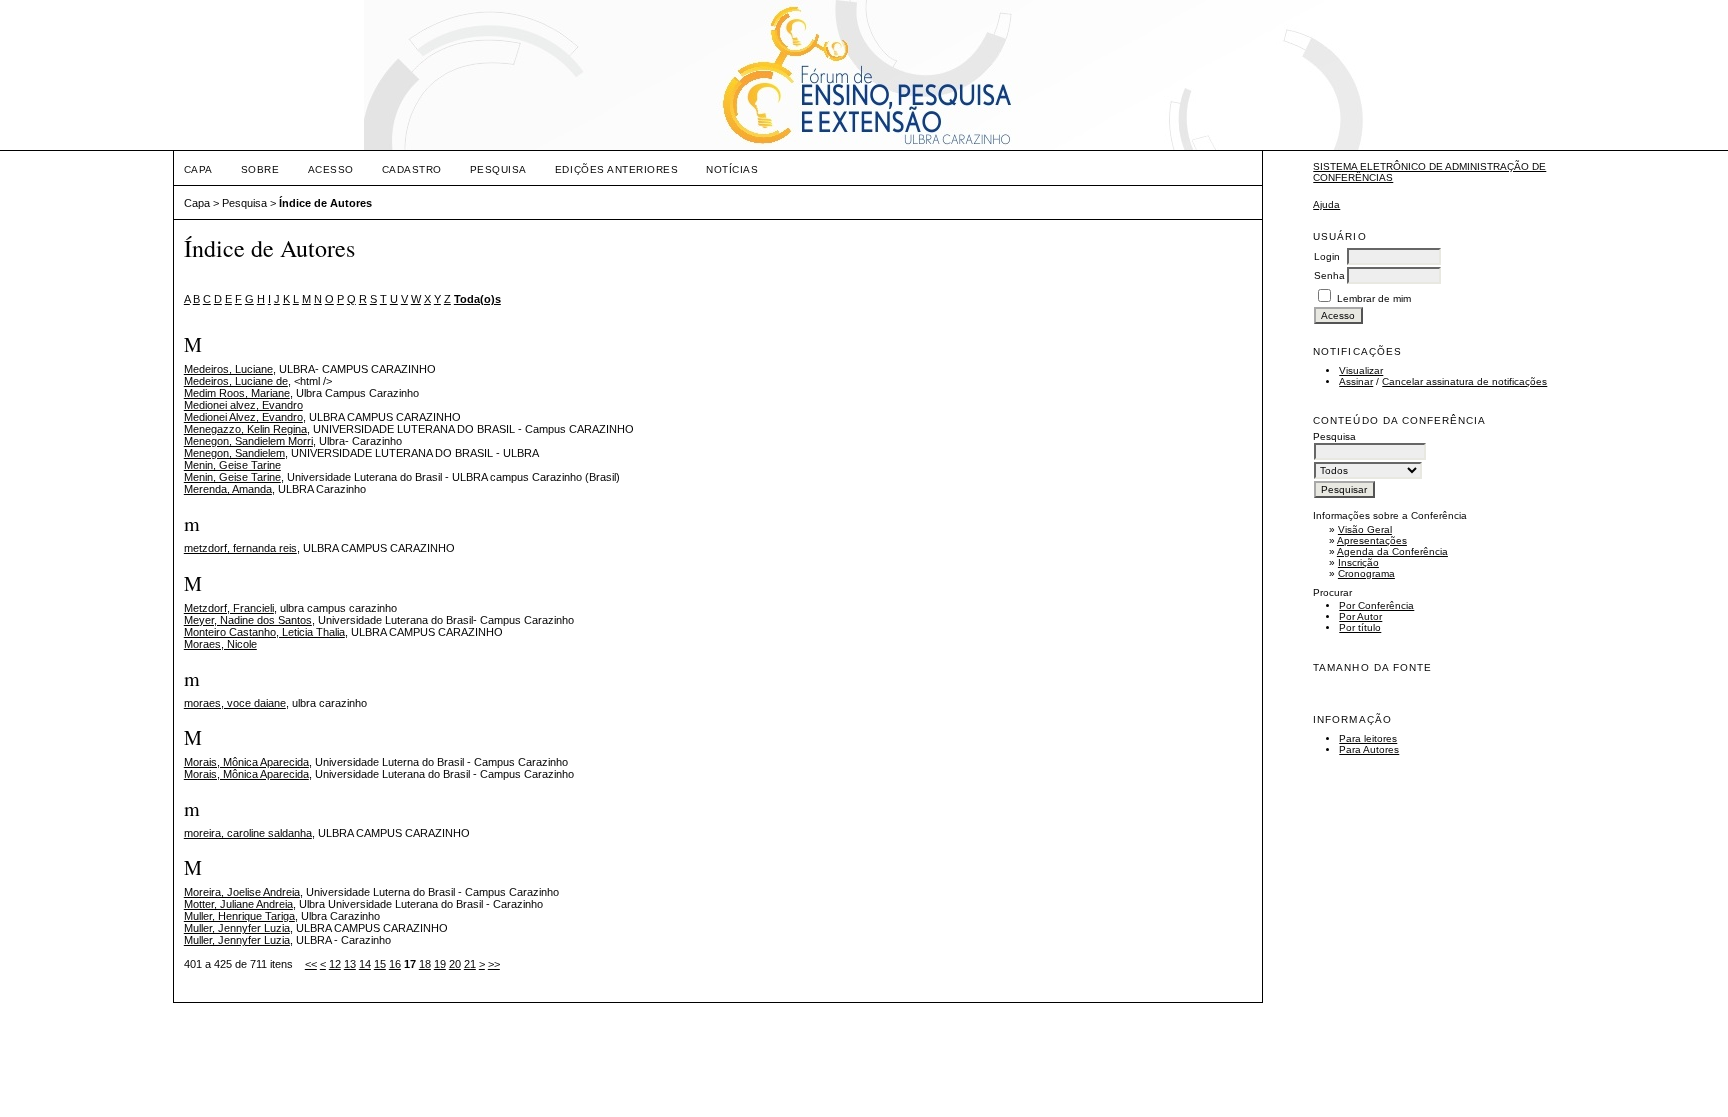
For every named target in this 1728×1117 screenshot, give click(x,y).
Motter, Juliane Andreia (238, 904)
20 (455, 964)
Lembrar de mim (1374, 298)
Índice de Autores (325, 203)
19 (440, 964)
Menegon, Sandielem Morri (248, 441)
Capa (198, 169)
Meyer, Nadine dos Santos (248, 620)
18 (425, 964)
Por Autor (1360, 616)
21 (470, 964)
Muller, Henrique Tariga (239, 916)
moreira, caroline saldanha (248, 833)
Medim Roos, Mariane (237, 393)
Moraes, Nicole (220, 644)
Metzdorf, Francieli (229, 608)
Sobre (260, 169)
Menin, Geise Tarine (232, 465)
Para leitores (1368, 738)
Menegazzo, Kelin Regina (245, 429)
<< (311, 964)
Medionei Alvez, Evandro (243, 417)
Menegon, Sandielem (234, 453)
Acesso (331, 169)
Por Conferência (1376, 605)
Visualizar (1361, 370)
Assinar (1356, 381)
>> (494, 964)
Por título (1360, 627)
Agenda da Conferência (1392, 551)
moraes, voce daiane (235, 703)
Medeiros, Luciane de (236, 381)
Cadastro (412, 169)
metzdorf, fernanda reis (240, 548)
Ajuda (1326, 204)
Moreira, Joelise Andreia (242, 892)
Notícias (732, 169)
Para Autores (1369, 749)
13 (350, 964)
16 (395, 964)
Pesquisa (498, 169)
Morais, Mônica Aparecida (246, 762)
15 (380, 964)
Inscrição (1358, 562)
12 (335, 964)
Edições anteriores (616, 169)
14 (365, 964)
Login (1327, 256)
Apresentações (1372, 540)
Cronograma (1366, 573)
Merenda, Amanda (228, 489)
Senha (1329, 275)
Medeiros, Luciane (228, 369)
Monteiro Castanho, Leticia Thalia (264, 632)
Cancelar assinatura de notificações (1464, 381)
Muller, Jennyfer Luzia (237, 928)
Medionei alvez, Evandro (243, 405)
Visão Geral (1365, 529)
